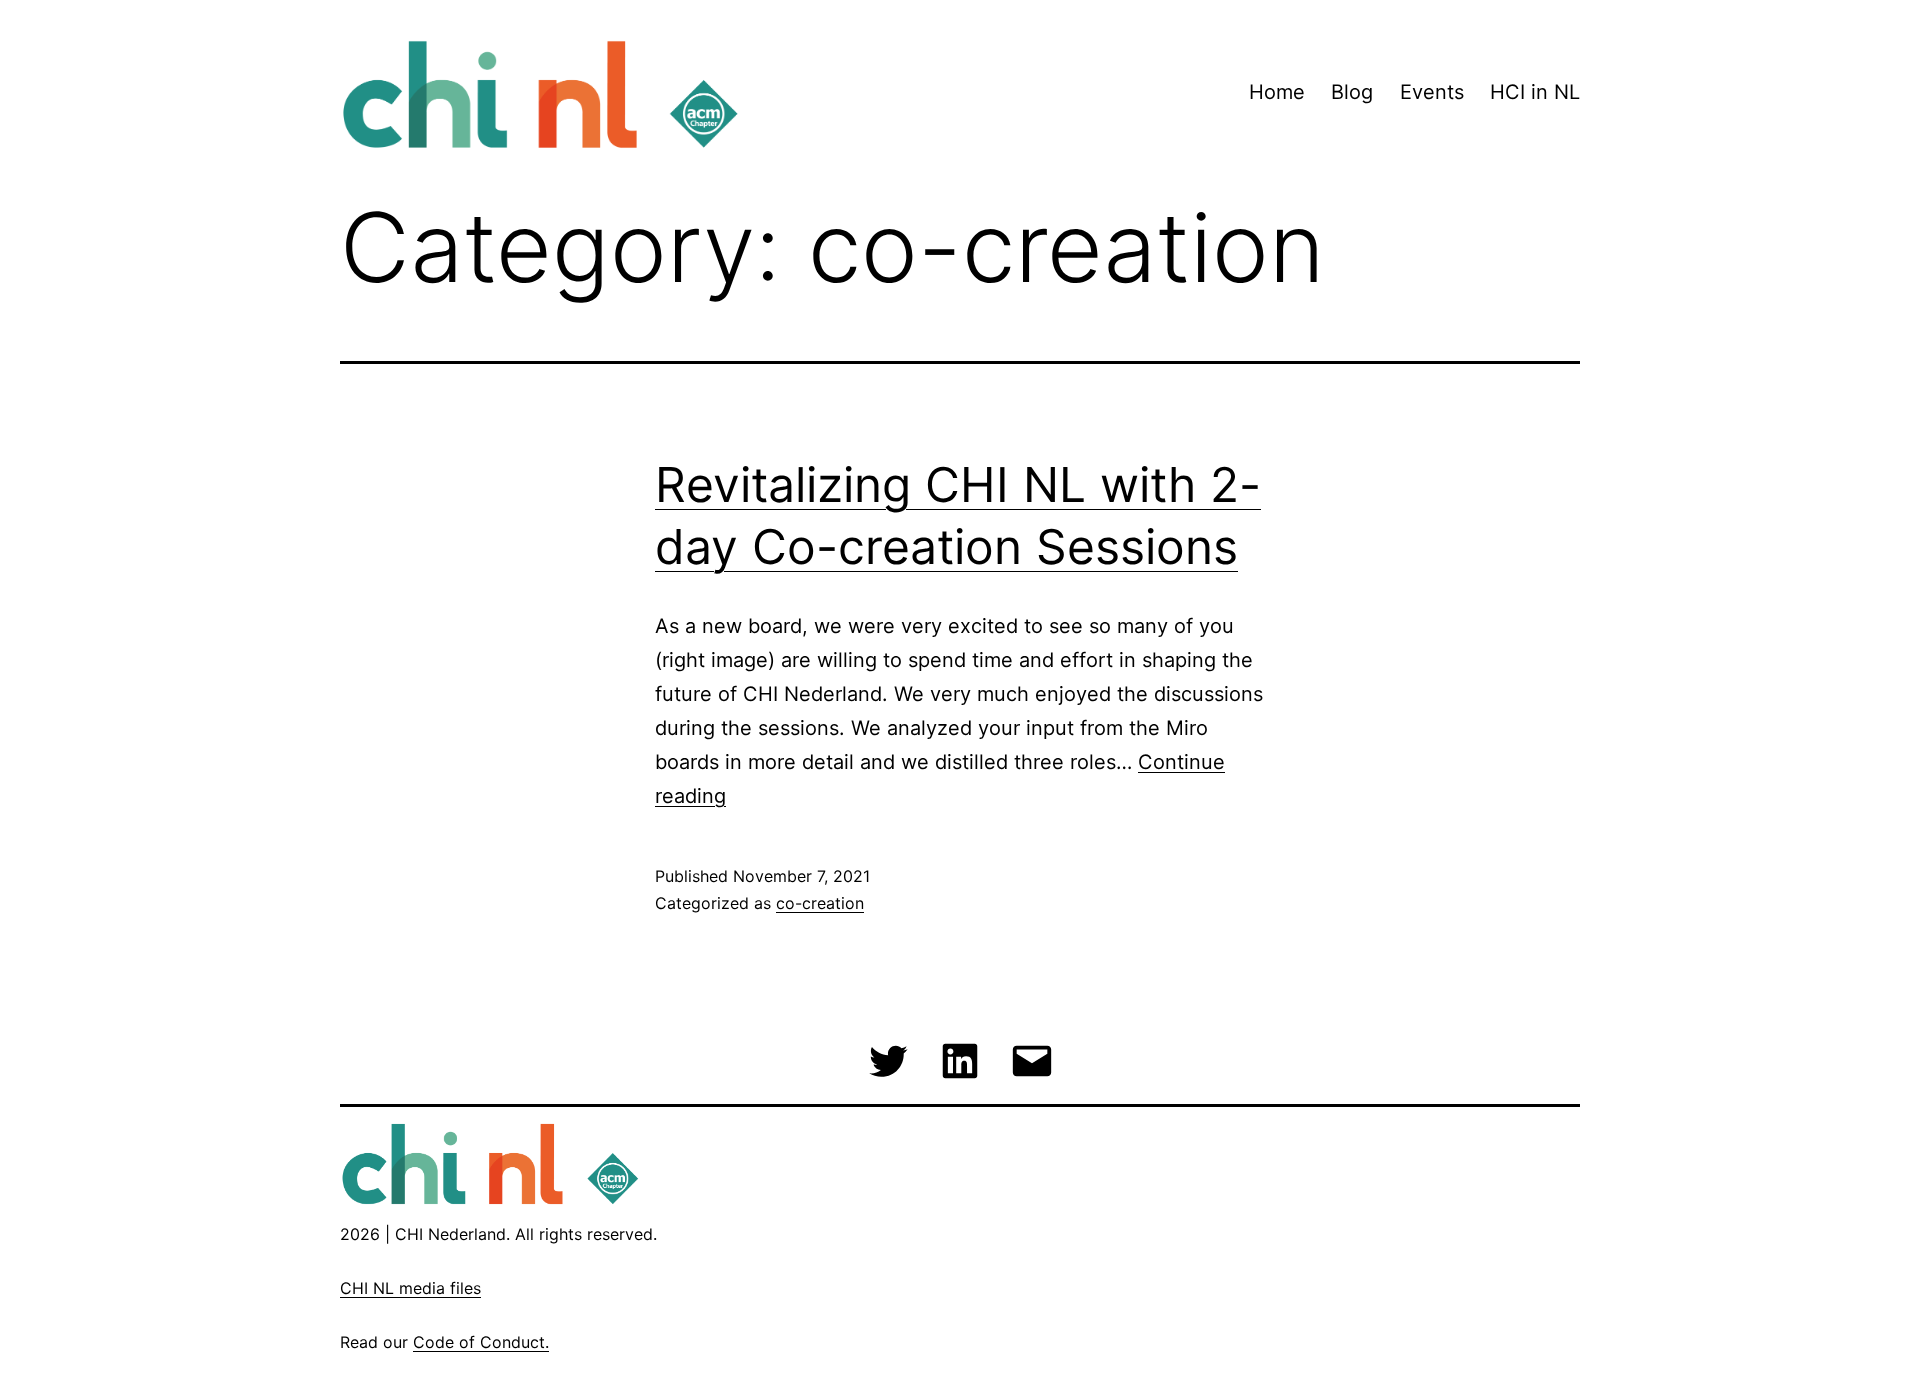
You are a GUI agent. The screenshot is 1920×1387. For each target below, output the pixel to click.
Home (1277, 92)
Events (1432, 92)
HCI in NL (1535, 92)
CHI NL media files (410, 1288)
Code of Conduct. (481, 1342)
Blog (1352, 92)
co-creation (820, 903)
